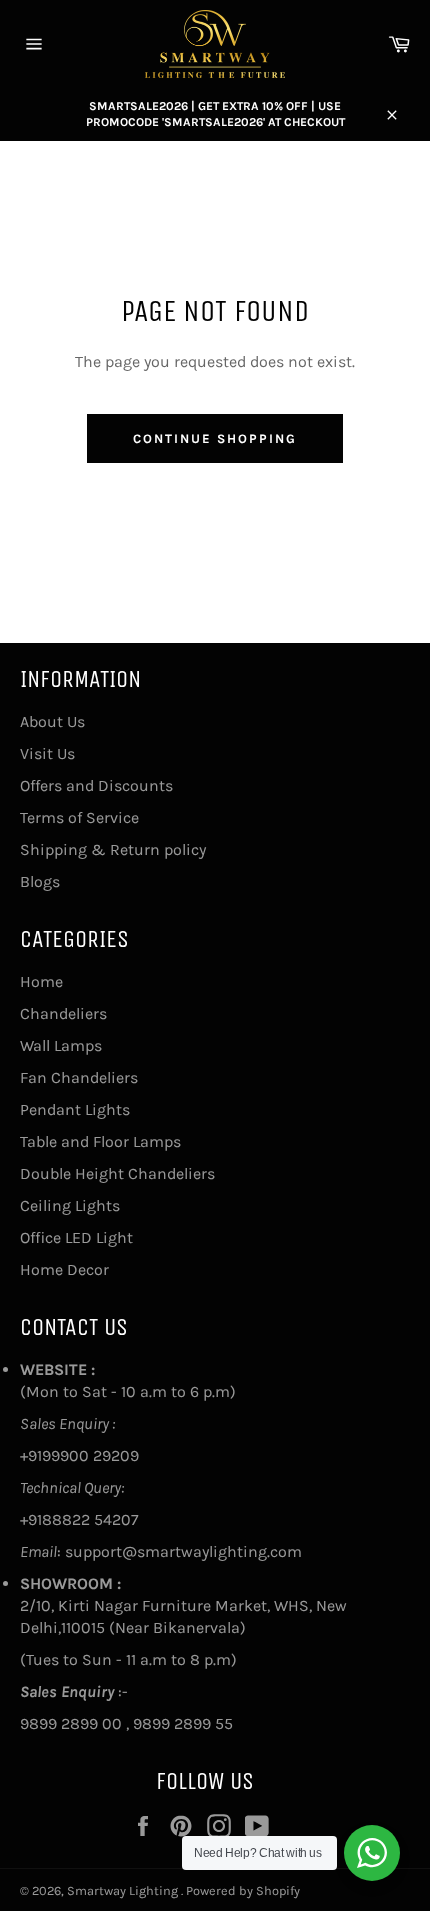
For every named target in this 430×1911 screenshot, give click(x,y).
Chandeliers (63, 1013)
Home (41, 981)
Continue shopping (214, 438)
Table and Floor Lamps (100, 1141)
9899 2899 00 (71, 1723)
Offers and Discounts (96, 785)
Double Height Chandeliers (117, 1173)
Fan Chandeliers (79, 1077)
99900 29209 (90, 1455)
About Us (52, 721)
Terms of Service (79, 817)
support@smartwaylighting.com (183, 1551)
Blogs (40, 881)
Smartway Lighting (124, 1890)
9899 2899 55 (183, 1723)
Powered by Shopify (243, 1890)
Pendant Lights (75, 1109)
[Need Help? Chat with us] (372, 1853)
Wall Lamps (61, 1045)
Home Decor (64, 1269)
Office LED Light (76, 1237)
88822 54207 (90, 1519)
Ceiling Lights (70, 1205)
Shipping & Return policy (113, 849)
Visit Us (47, 753)
